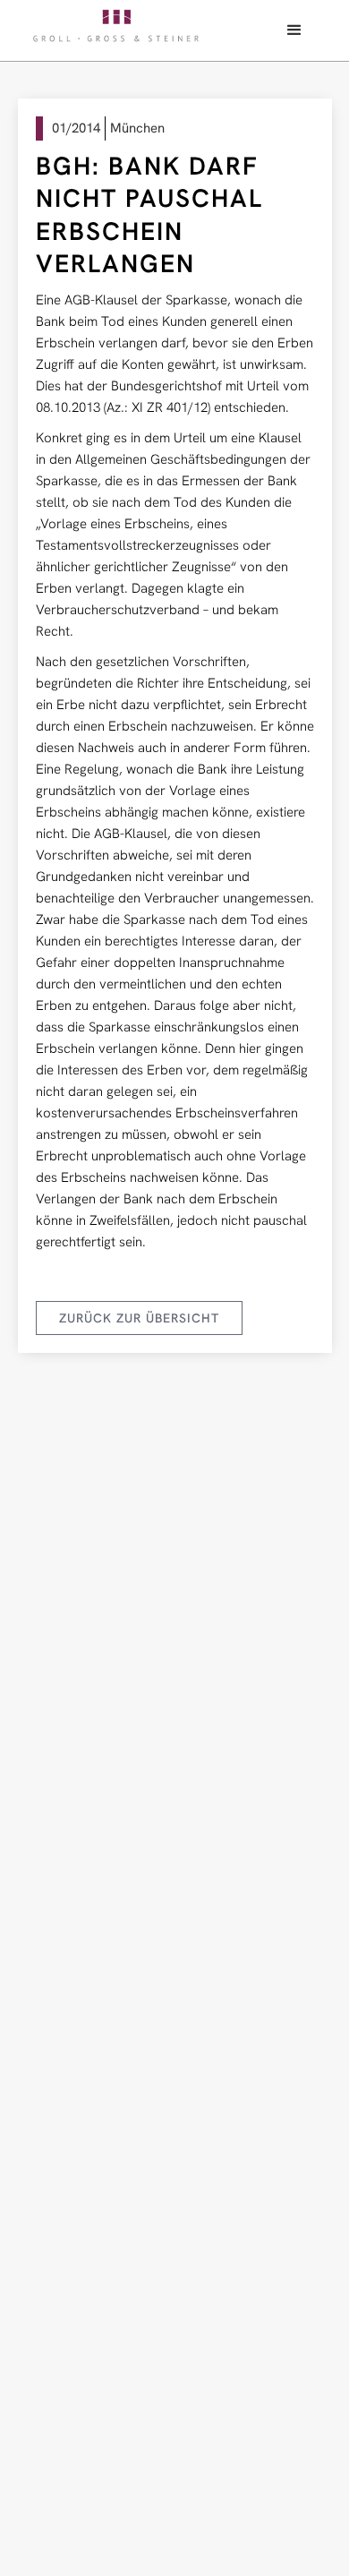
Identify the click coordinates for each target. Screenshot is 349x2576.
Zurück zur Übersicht (139, 1318)
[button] (294, 30)
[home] (116, 26)
